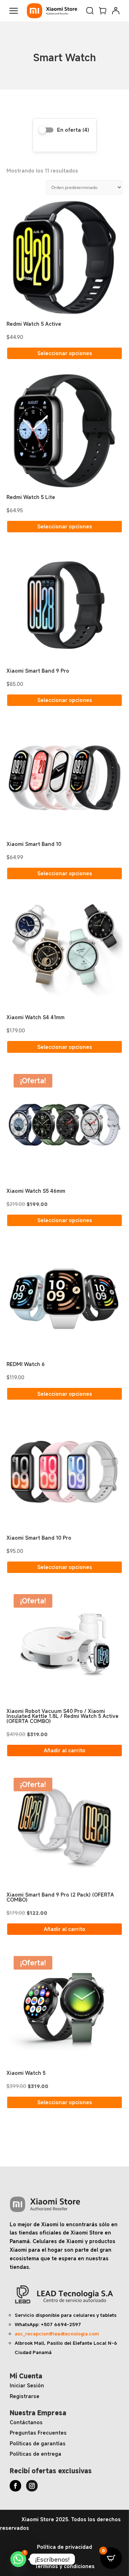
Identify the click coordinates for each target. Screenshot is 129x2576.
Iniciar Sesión (27, 2385)
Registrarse (25, 2396)
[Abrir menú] (14, 11)
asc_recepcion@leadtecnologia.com (57, 2334)
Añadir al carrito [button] (64, 1750)
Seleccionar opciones (65, 353)
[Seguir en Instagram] (32, 2486)
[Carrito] (103, 11)
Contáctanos (26, 2422)
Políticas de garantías (38, 2443)
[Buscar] (90, 11)
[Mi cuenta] (116, 11)
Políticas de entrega (35, 2454)
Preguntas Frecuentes (38, 2433)
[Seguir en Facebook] (15, 2486)
